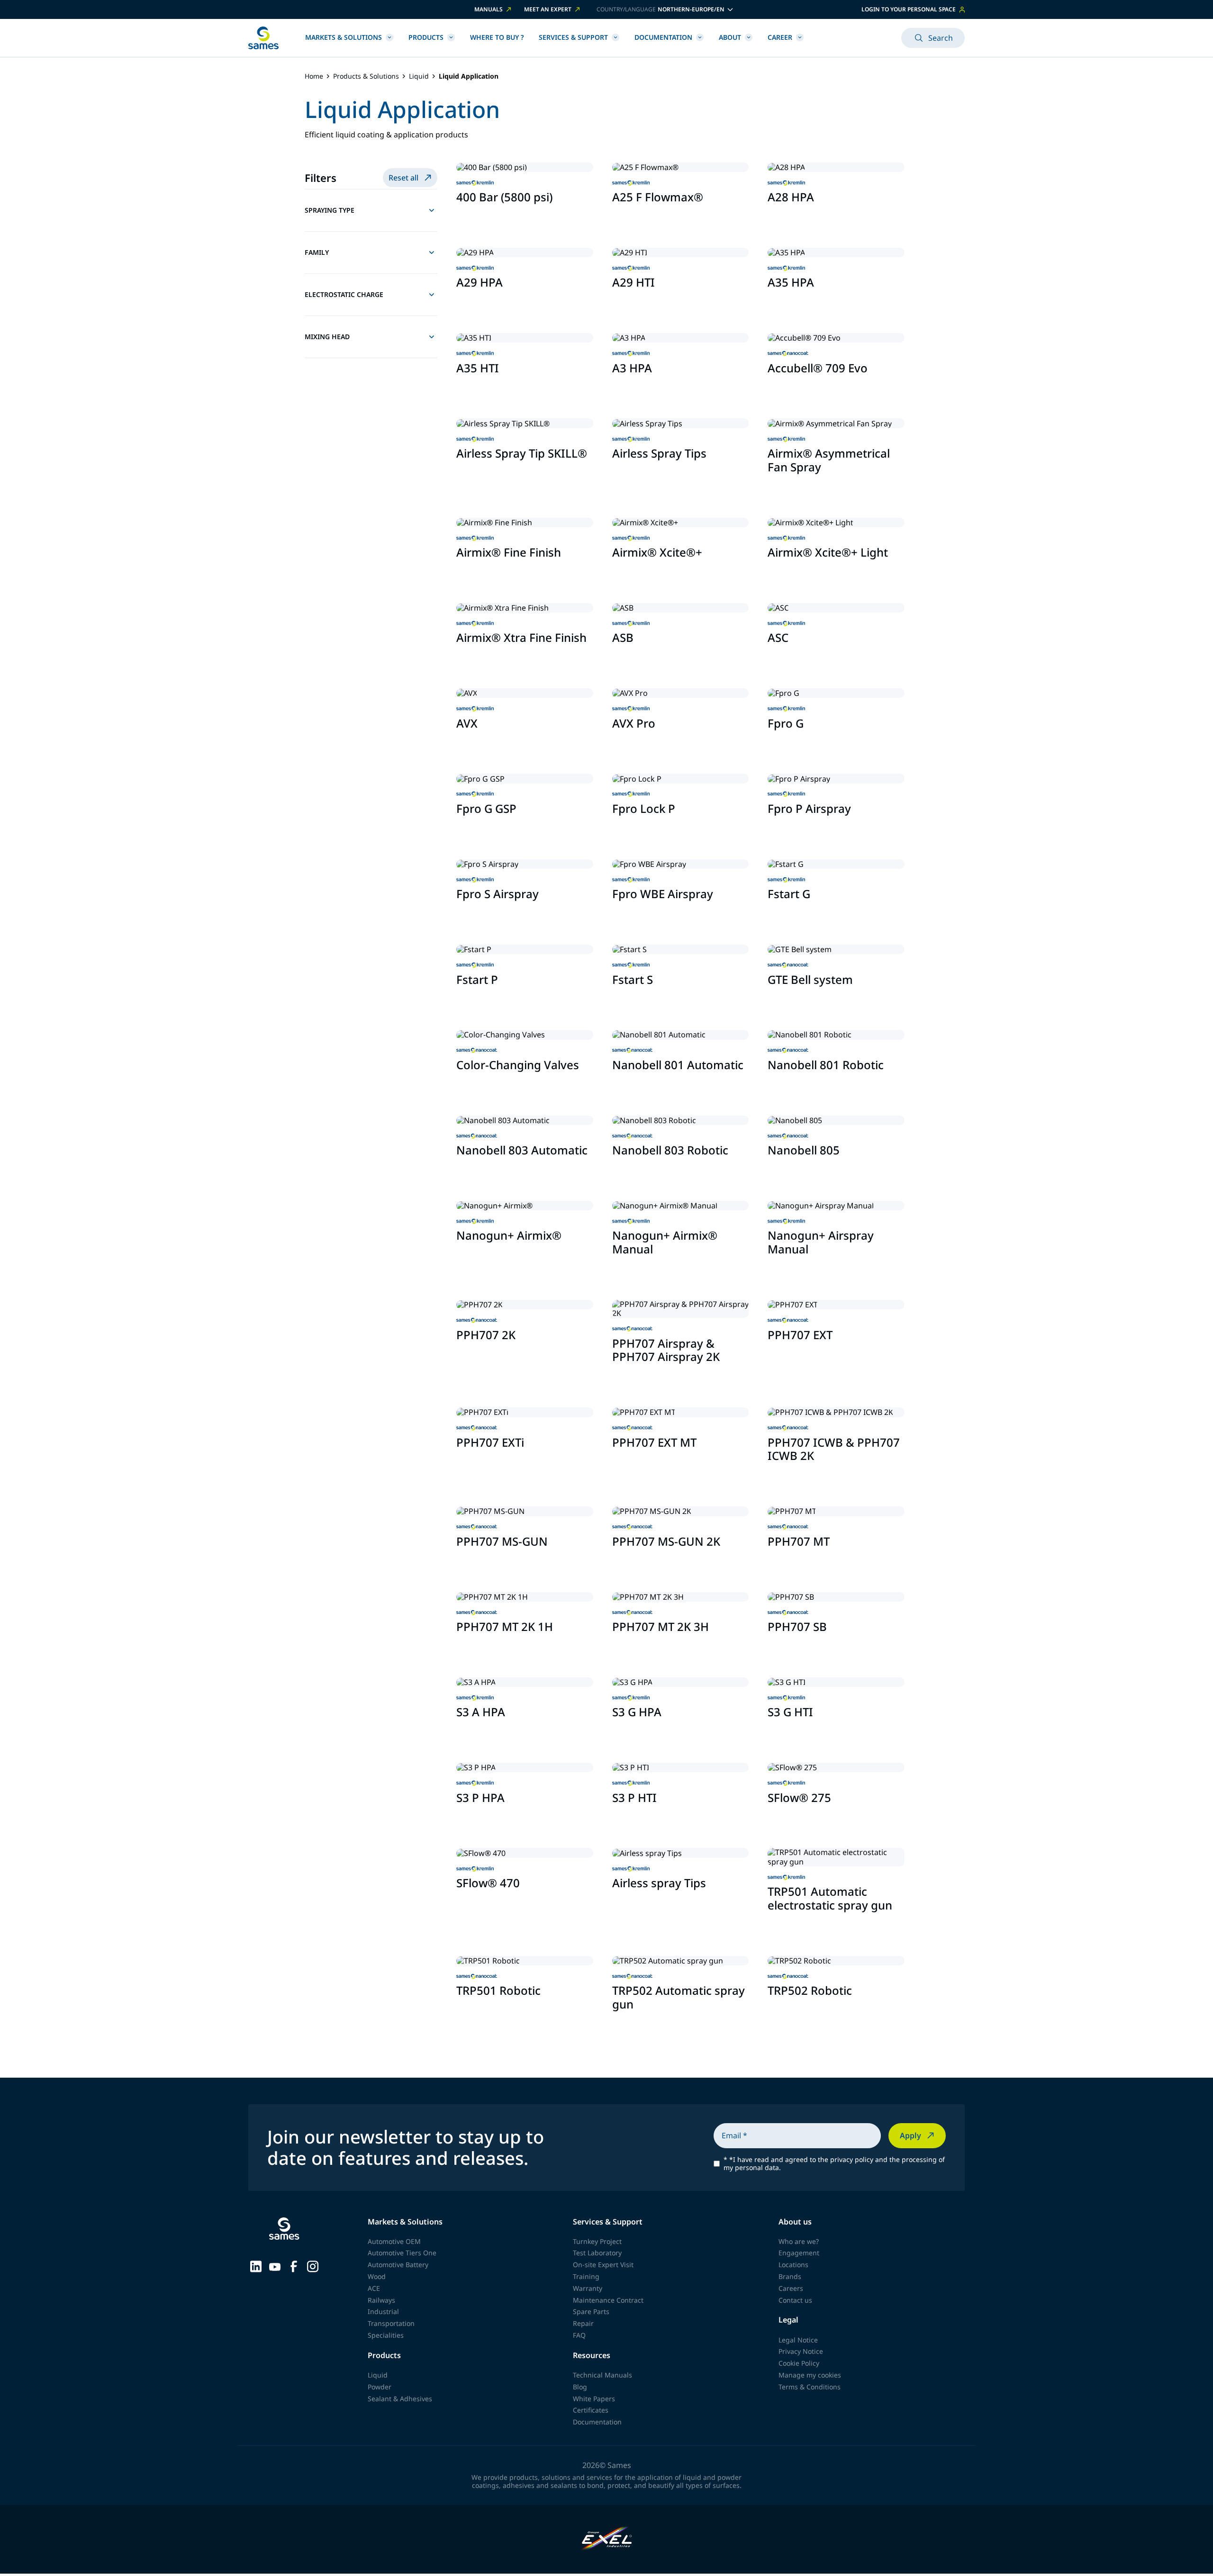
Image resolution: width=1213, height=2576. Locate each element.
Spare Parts (591, 2311)
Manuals (489, 9)
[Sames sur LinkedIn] (256, 2266)
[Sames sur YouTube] (275, 2266)
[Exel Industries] (607, 2539)
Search (941, 38)
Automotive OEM (394, 2241)
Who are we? (799, 2241)
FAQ (579, 2335)
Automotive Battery (398, 2265)
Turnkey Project (597, 2241)
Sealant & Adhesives (400, 2399)
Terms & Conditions (810, 2387)
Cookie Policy (799, 2363)
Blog (580, 2387)
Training (586, 2276)
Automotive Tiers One (402, 2253)
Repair (583, 2323)
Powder (380, 2387)
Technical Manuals (602, 2375)
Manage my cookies (810, 2375)
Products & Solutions (366, 77)
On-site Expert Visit (603, 2265)
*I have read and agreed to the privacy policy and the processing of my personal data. (834, 2164)
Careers (791, 2288)
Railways (381, 2300)
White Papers (594, 2399)
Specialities (386, 2335)
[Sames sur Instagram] (313, 2266)
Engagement (799, 2253)
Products (426, 37)
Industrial (383, 2311)
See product (484, 219)
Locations (793, 2265)
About (730, 37)
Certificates (591, 2410)
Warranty (588, 2288)
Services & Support (573, 37)
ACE (374, 2288)
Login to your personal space (909, 9)
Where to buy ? (497, 37)
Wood (377, 2276)
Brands (790, 2276)
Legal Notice (798, 2340)
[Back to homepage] (263, 38)
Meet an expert (548, 9)
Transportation (391, 2323)
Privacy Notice (801, 2351)
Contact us (795, 2300)
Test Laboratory (597, 2253)
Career (780, 37)
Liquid (419, 77)
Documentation (663, 37)
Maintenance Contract (608, 2300)
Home (314, 77)
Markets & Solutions (344, 37)
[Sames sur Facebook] (294, 2266)
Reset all (403, 178)
